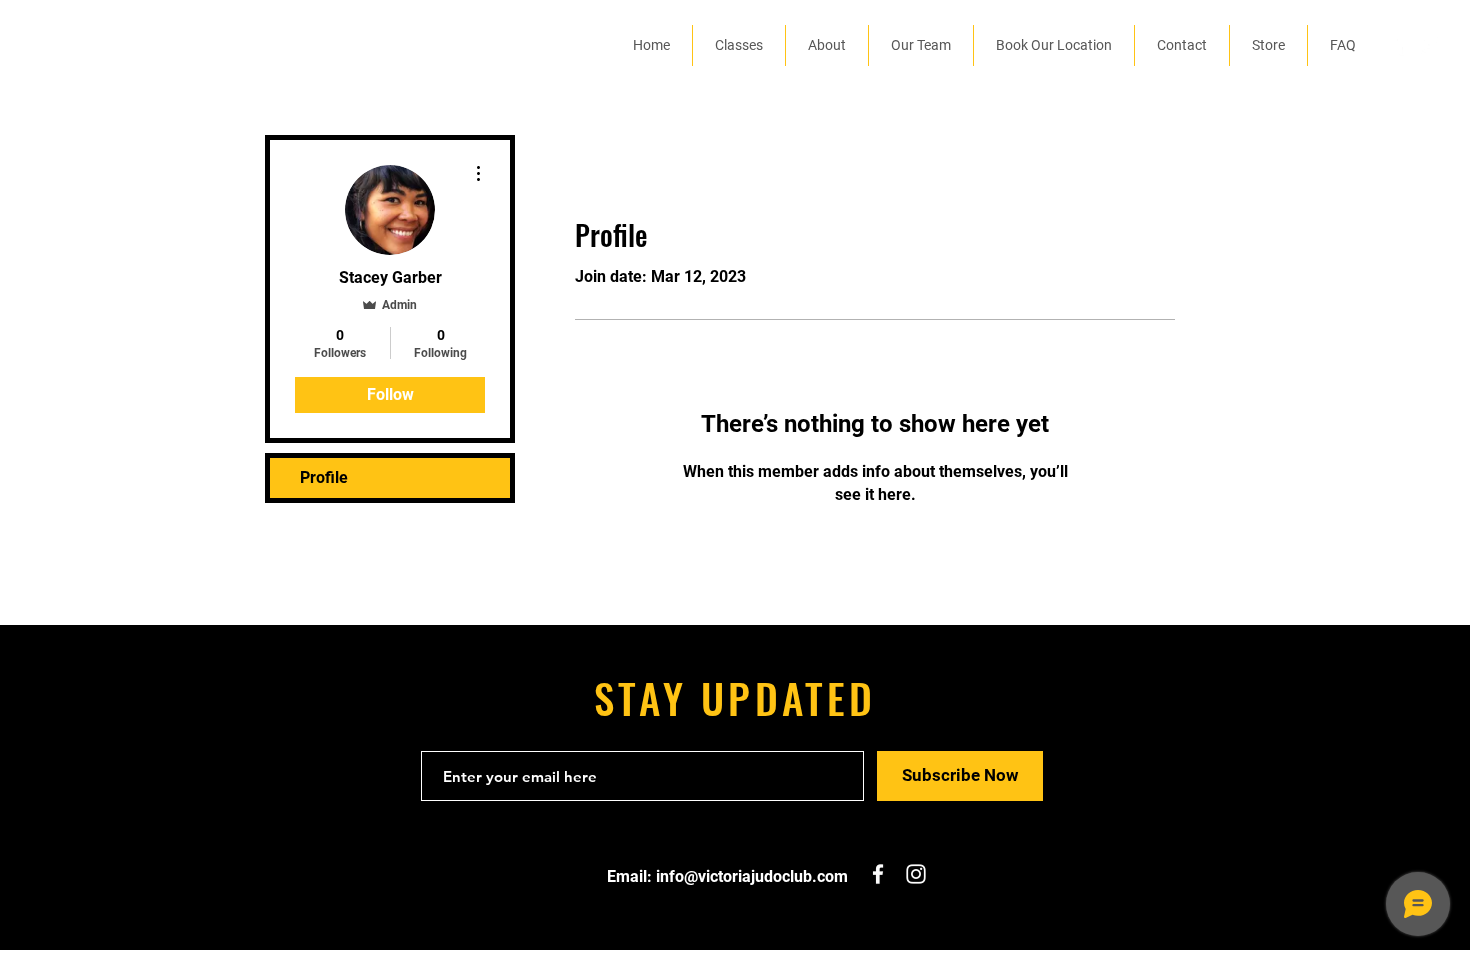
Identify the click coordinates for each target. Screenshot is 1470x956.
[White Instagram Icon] (1429, 45)
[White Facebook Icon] (1399, 45)
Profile (324, 477)
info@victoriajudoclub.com (752, 876)
